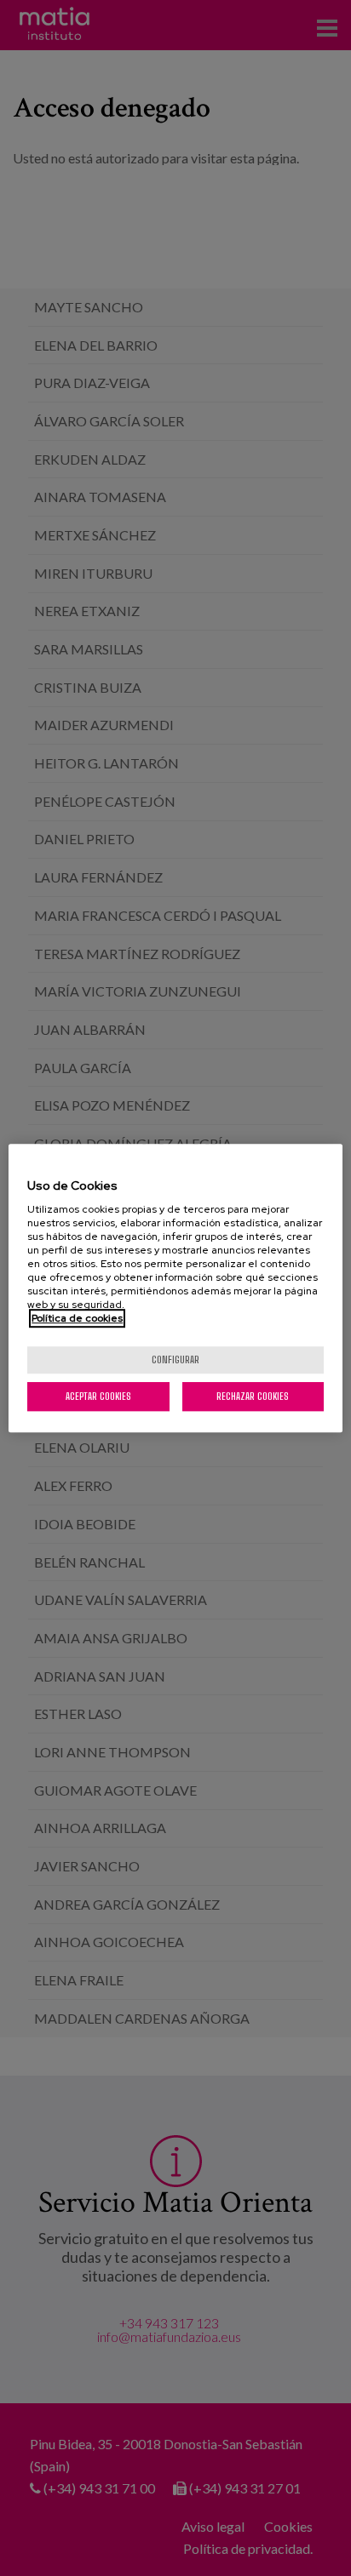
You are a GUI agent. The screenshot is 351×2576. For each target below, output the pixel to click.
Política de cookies (77, 1318)
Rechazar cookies (253, 1396)
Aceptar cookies (98, 1396)
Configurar (175, 1359)
